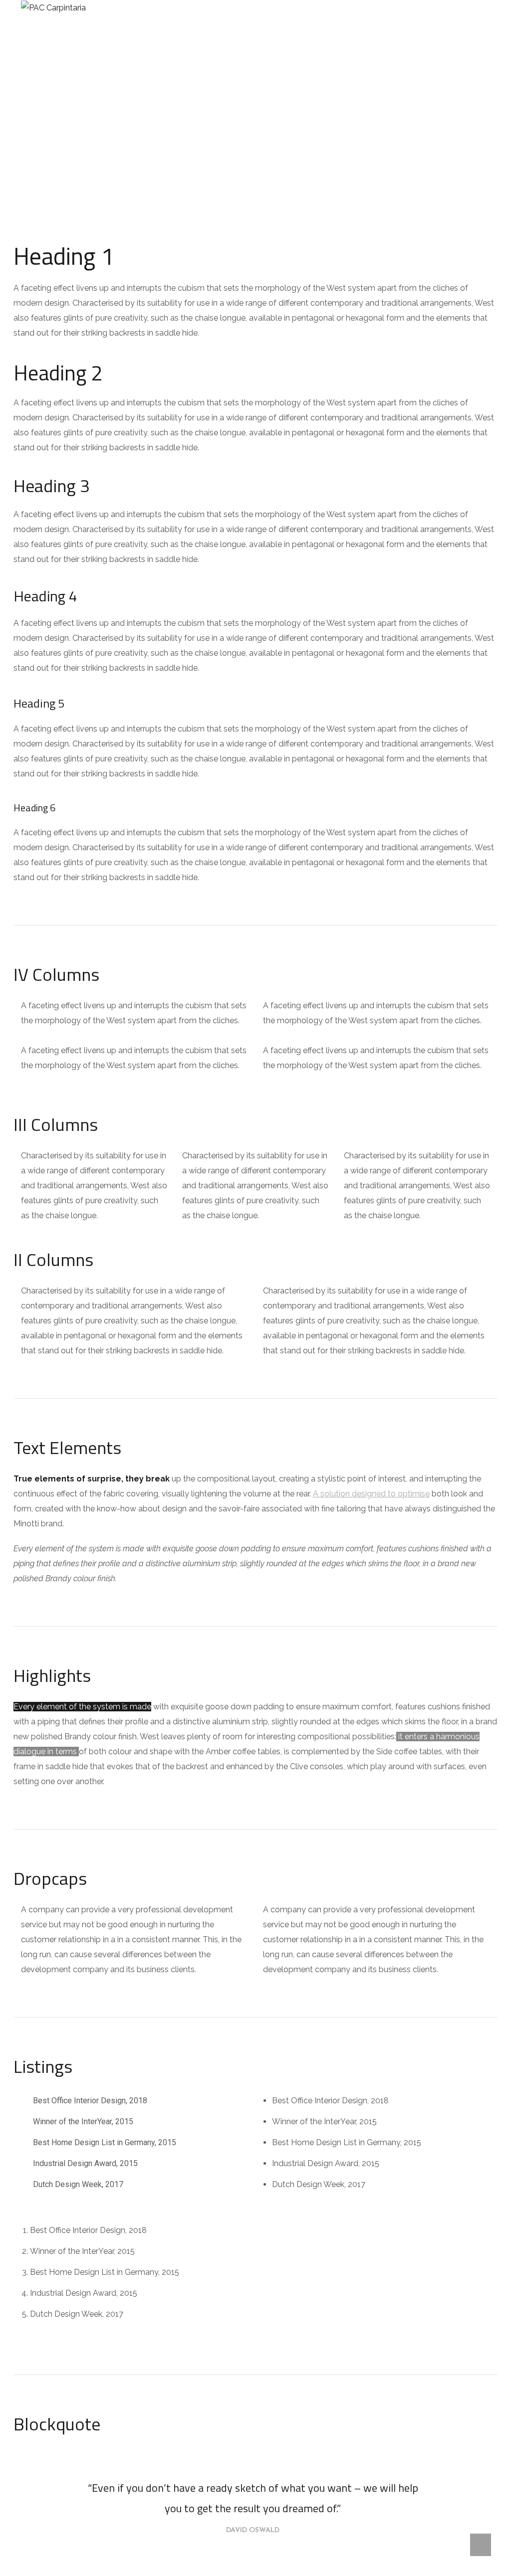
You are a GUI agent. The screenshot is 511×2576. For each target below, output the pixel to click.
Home (227, 135)
